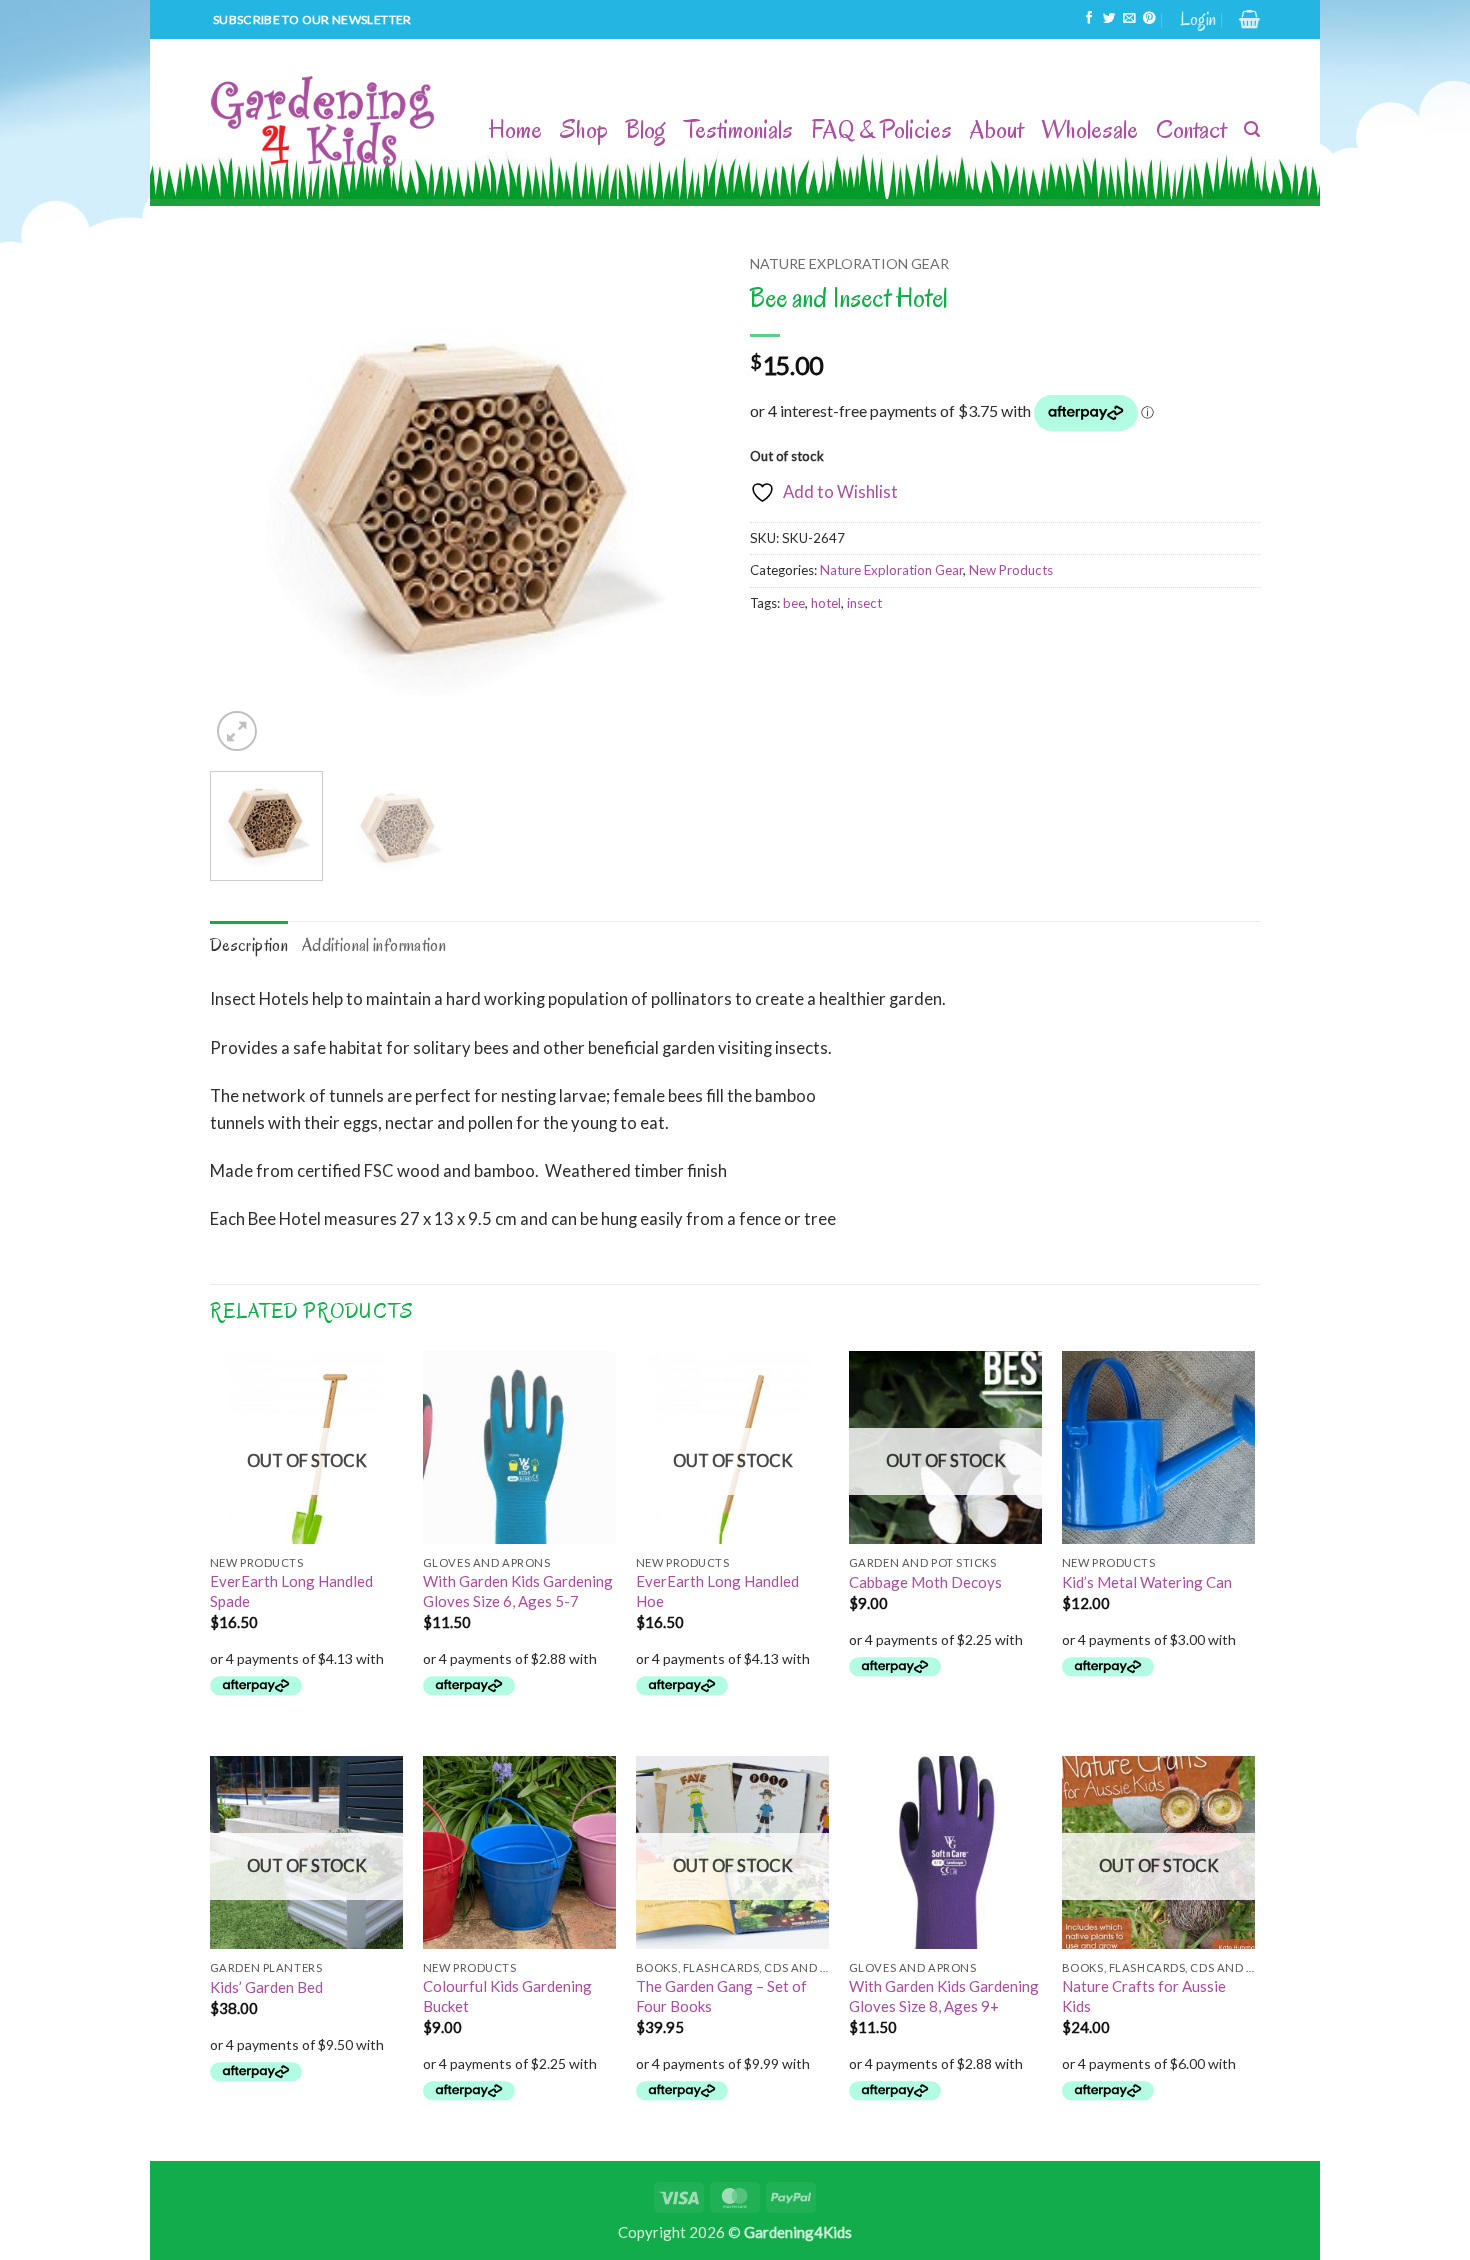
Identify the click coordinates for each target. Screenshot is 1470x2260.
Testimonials (738, 129)
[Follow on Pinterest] (1149, 19)
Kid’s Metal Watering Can (1147, 1582)
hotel (826, 603)
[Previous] (245, 501)
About (996, 129)
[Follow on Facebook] (1089, 19)
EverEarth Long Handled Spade (291, 1590)
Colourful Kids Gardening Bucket (507, 1995)
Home (515, 129)
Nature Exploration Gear (849, 263)
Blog (646, 129)
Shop (584, 129)
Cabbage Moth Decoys (925, 1582)
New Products (1011, 570)
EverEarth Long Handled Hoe (717, 1590)
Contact (1191, 129)
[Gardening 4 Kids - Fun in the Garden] (324, 122)
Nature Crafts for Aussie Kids (1144, 1995)
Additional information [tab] (374, 945)
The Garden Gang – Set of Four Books (721, 1995)
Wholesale (1089, 129)
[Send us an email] (1129, 19)
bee (794, 603)
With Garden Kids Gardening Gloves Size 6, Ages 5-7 (518, 1590)
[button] (1198, 19)
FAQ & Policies (881, 129)
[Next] (685, 501)
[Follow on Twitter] (1109, 19)
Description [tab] (249, 945)
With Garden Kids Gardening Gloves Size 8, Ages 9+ (944, 1995)
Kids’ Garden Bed (266, 1987)
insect (864, 603)
